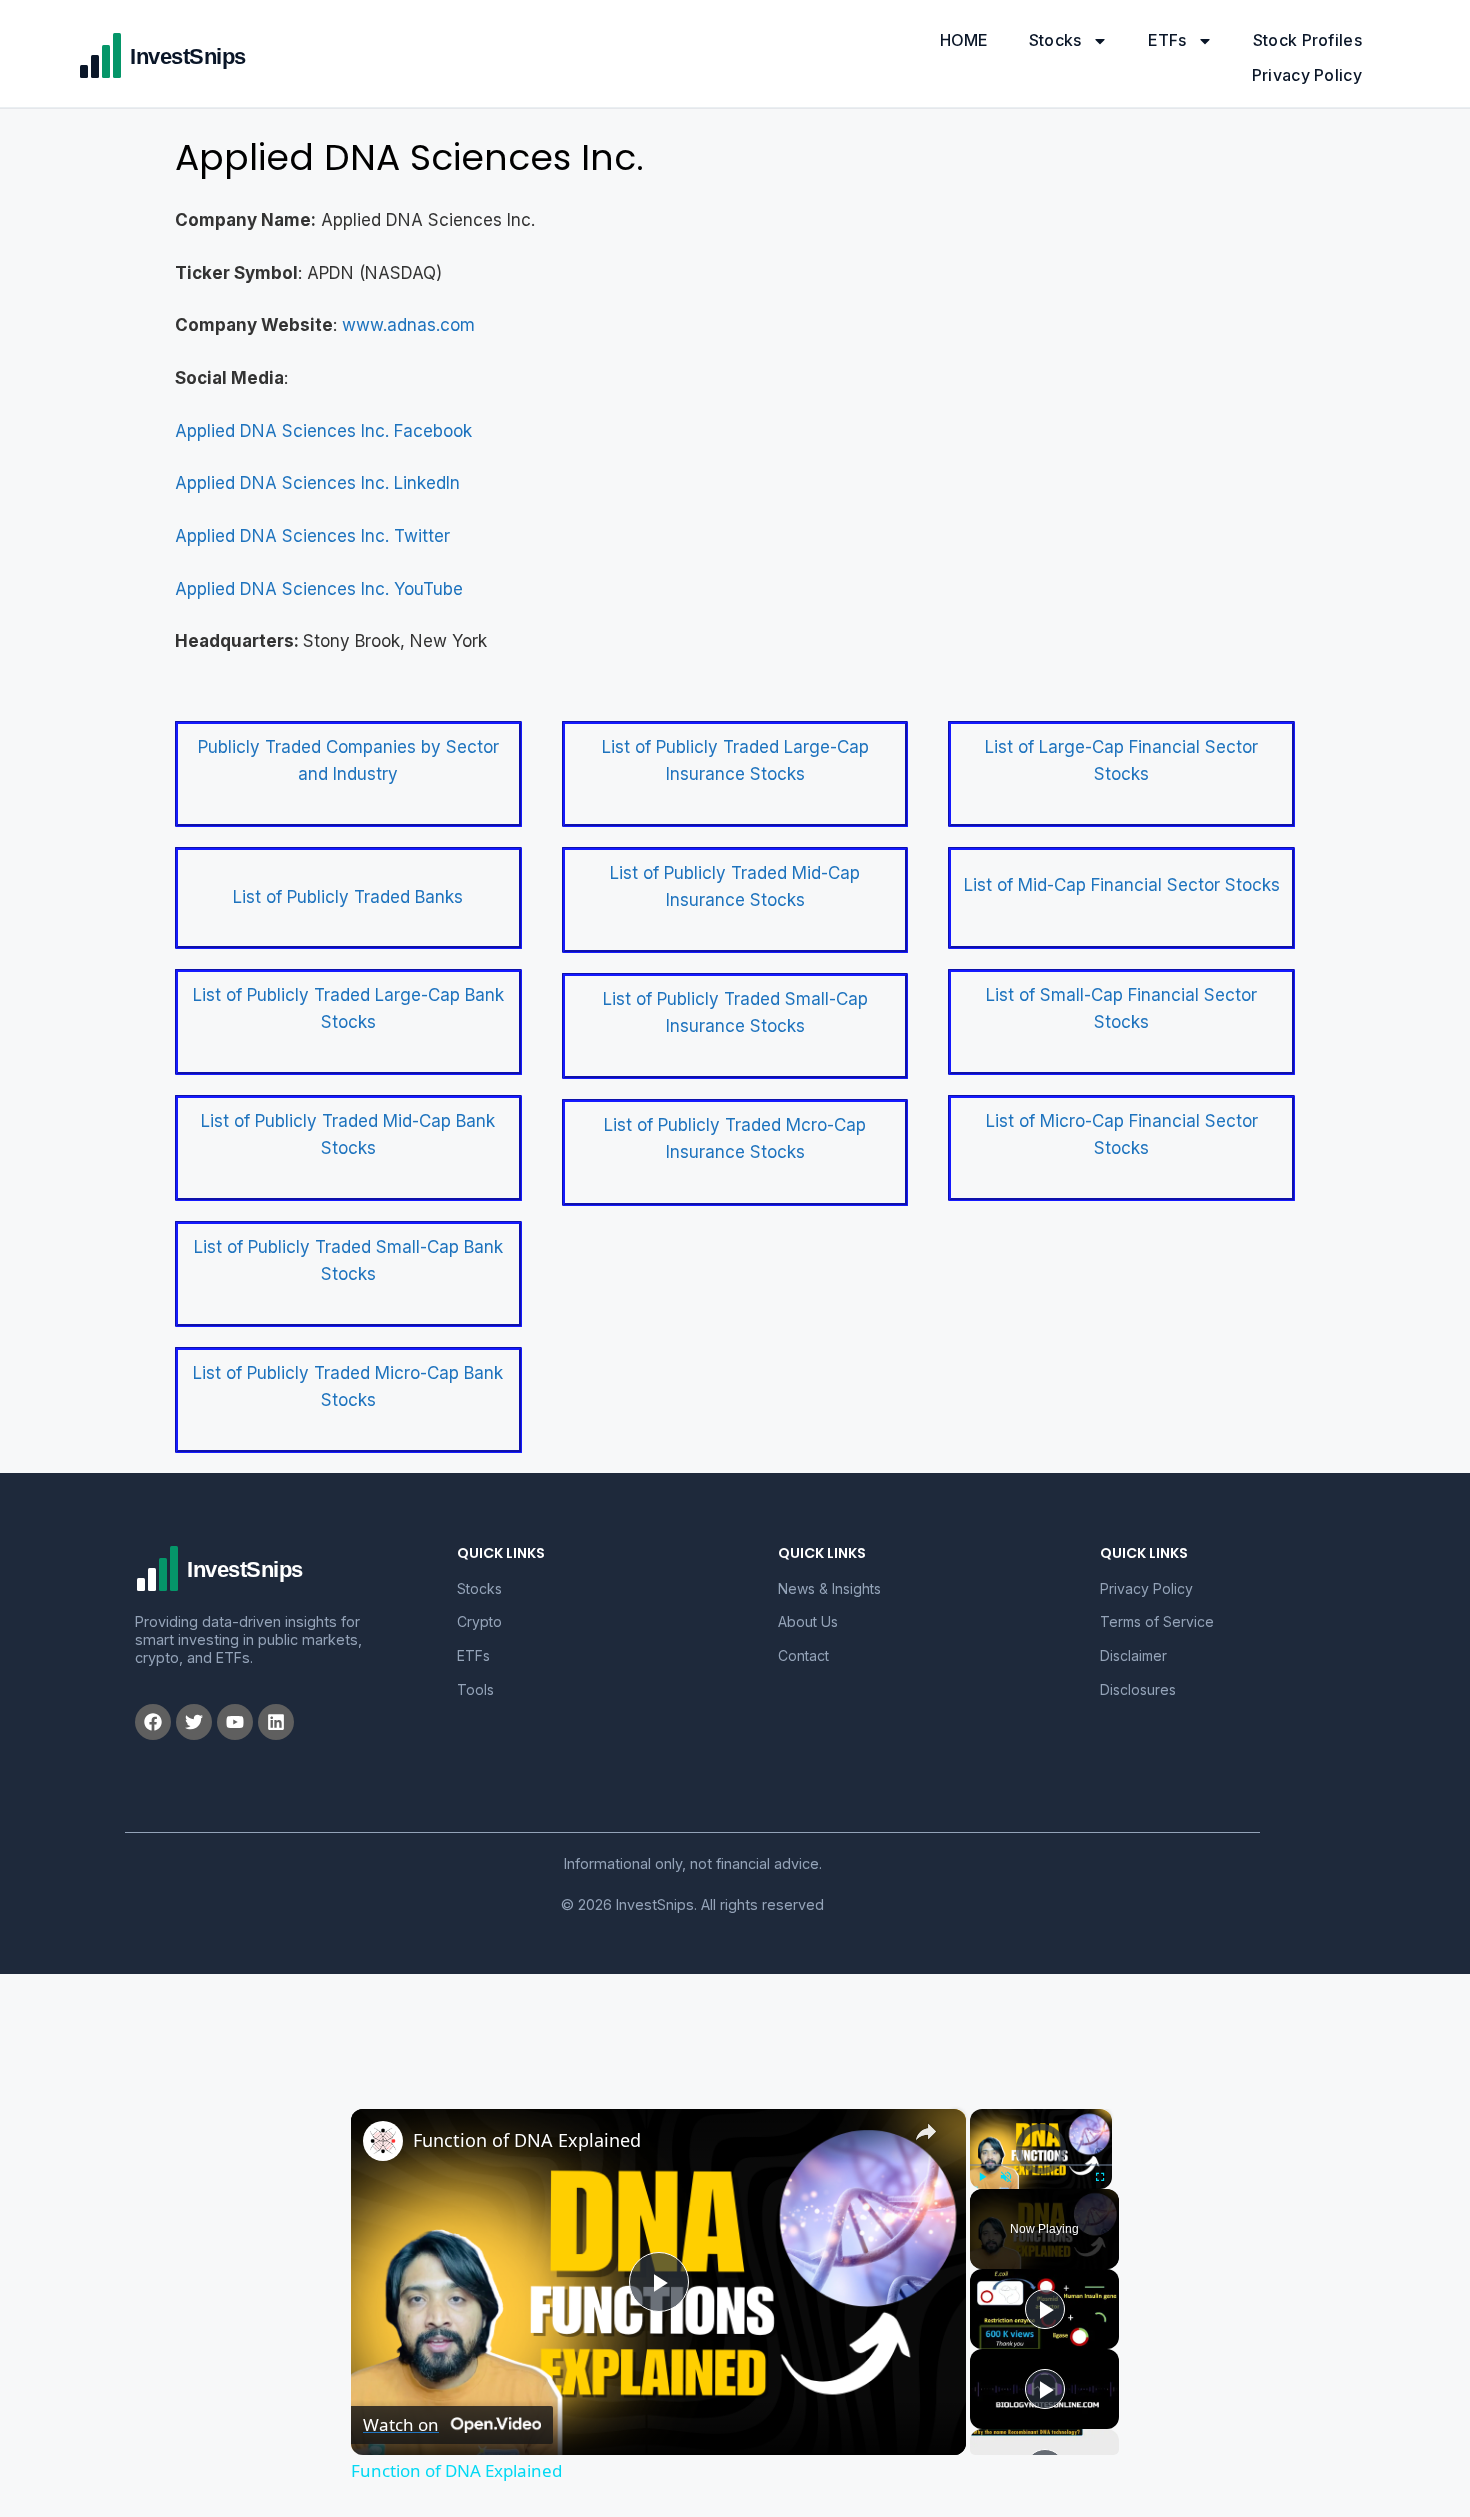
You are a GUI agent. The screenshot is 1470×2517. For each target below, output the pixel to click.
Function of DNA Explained (527, 2140)
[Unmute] (1006, 2177)
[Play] (982, 2177)
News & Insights (829, 1588)
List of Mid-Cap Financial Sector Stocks (1122, 885)
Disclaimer (1133, 1655)
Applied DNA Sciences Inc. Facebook (323, 431)
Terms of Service (1157, 1621)
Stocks (1055, 40)
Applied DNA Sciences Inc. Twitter (312, 536)
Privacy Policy (1307, 75)
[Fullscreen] (1100, 2177)
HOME (964, 40)
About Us (808, 1621)
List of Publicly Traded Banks (348, 897)
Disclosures (1138, 1689)
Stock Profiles (1307, 40)
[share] (926, 2132)
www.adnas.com (408, 325)
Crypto (479, 1621)
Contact (803, 1655)
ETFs (1167, 40)
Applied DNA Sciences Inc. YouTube (319, 589)
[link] (383, 2141)
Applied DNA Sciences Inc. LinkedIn (317, 483)
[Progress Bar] (1041, 2165)
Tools (475, 1689)
